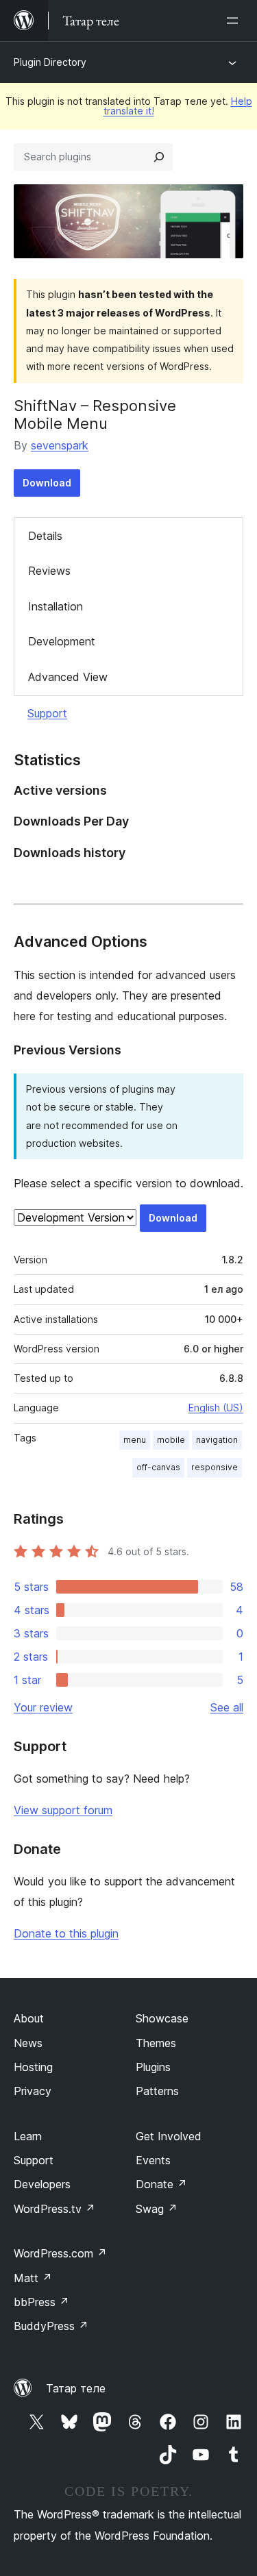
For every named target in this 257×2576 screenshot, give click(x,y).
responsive (215, 1467)
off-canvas (158, 1467)
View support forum (63, 1810)
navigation (217, 1440)
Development (62, 641)
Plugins (153, 2067)
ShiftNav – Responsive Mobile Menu (95, 414)
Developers (42, 2184)
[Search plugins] (159, 157)
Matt (33, 2278)
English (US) (216, 1408)
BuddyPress (51, 2326)
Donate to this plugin (66, 1933)
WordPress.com (60, 2253)
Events (153, 2160)
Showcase (162, 2018)
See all (227, 1707)
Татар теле (76, 2388)
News (28, 2043)
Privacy (33, 2091)
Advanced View (68, 677)
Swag (157, 2209)
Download (47, 483)
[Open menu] (235, 21)
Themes (156, 2043)
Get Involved (169, 2136)
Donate (161, 2184)
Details (45, 536)
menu (135, 1440)
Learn (28, 2136)
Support (47, 713)
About (29, 2018)
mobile (171, 1440)
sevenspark (60, 445)
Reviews (49, 571)
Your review (43, 1707)
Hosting (33, 2067)
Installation (56, 606)
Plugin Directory (50, 62)
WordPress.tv (54, 2209)
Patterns (157, 2091)
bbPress (41, 2302)
